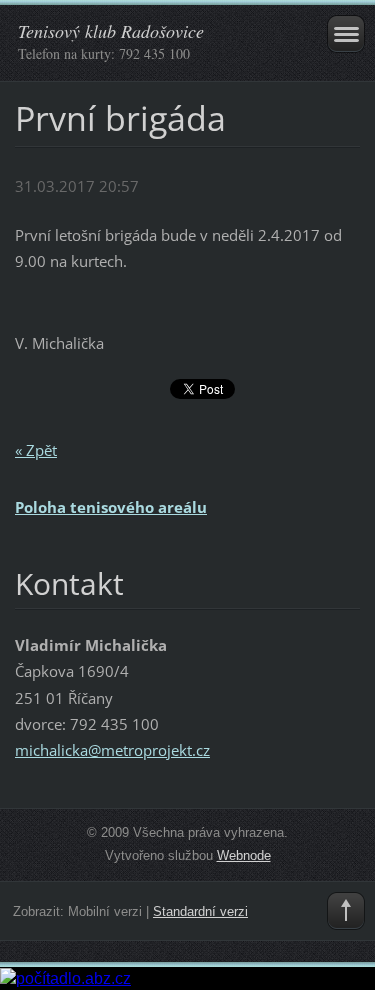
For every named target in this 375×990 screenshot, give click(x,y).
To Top (346, 911)
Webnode (244, 855)
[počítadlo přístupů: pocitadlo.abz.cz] (65, 977)
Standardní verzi (200, 911)
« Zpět (36, 450)
